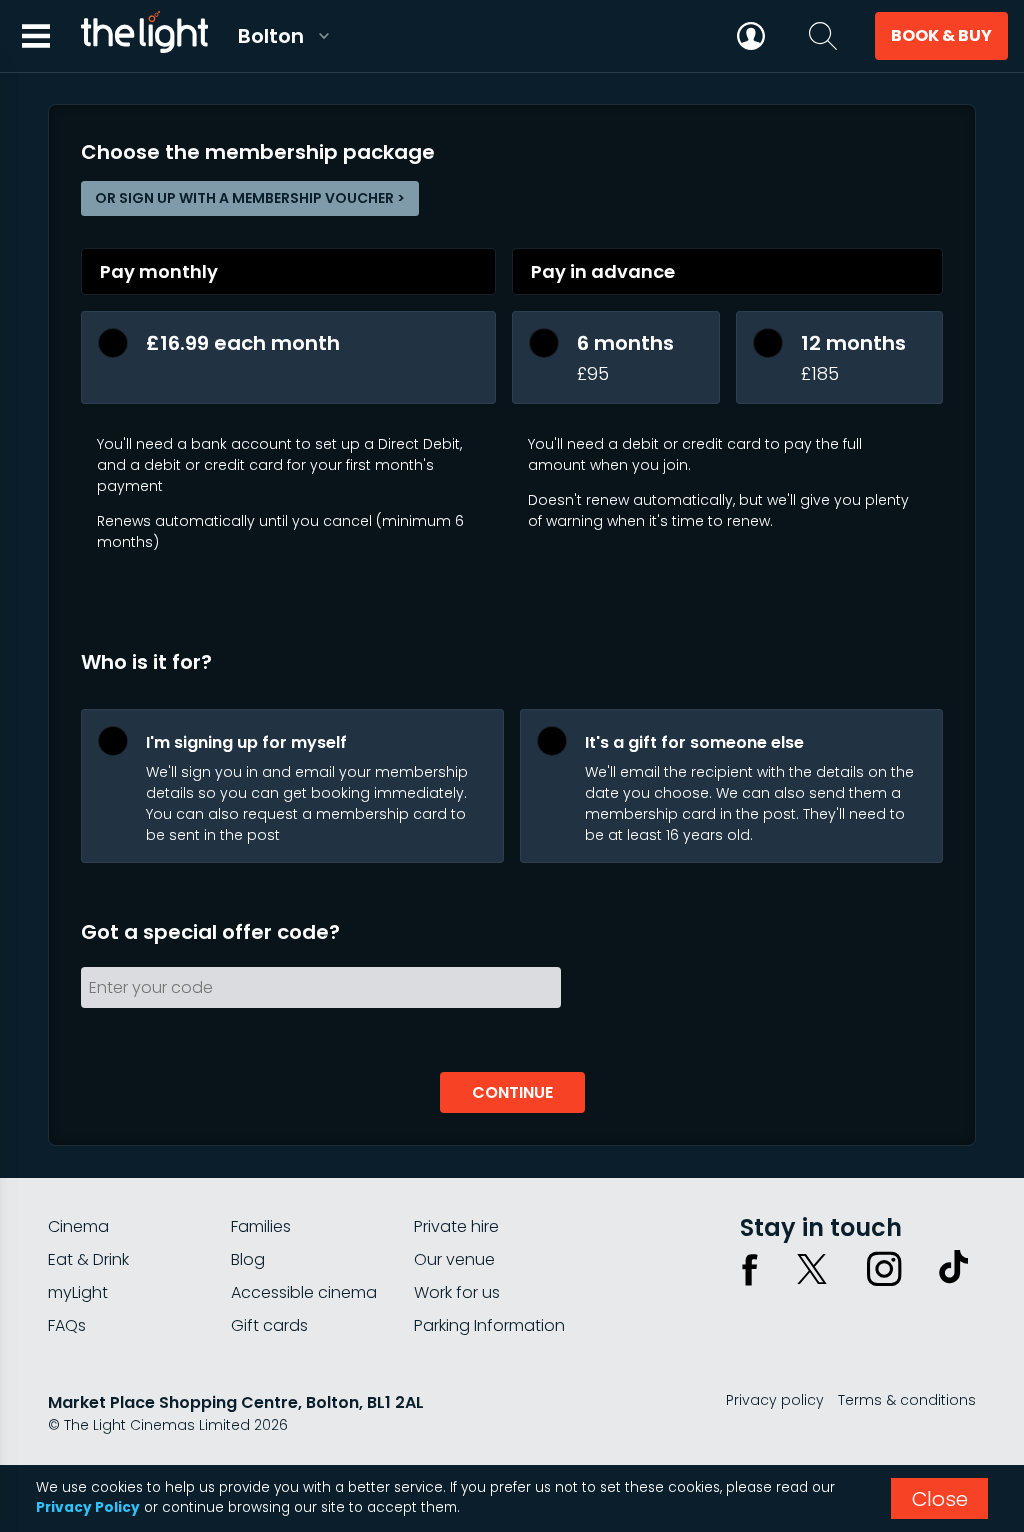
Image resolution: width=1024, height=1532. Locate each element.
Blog (248, 1259)
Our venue (454, 1259)
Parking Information (489, 1325)
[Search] (823, 36)
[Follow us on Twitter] (812, 1269)
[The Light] (144, 36)
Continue (512, 1092)
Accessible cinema (304, 1292)
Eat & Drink (88, 1259)
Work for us (457, 1292)
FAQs (67, 1325)
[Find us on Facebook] (750, 1269)
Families (261, 1226)
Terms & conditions (907, 1400)
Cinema (78, 1226)
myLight (78, 1292)
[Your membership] (751, 36)
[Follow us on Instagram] (884, 1269)
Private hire (456, 1226)
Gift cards (269, 1325)
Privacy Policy (88, 1507)
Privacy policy (775, 1400)
